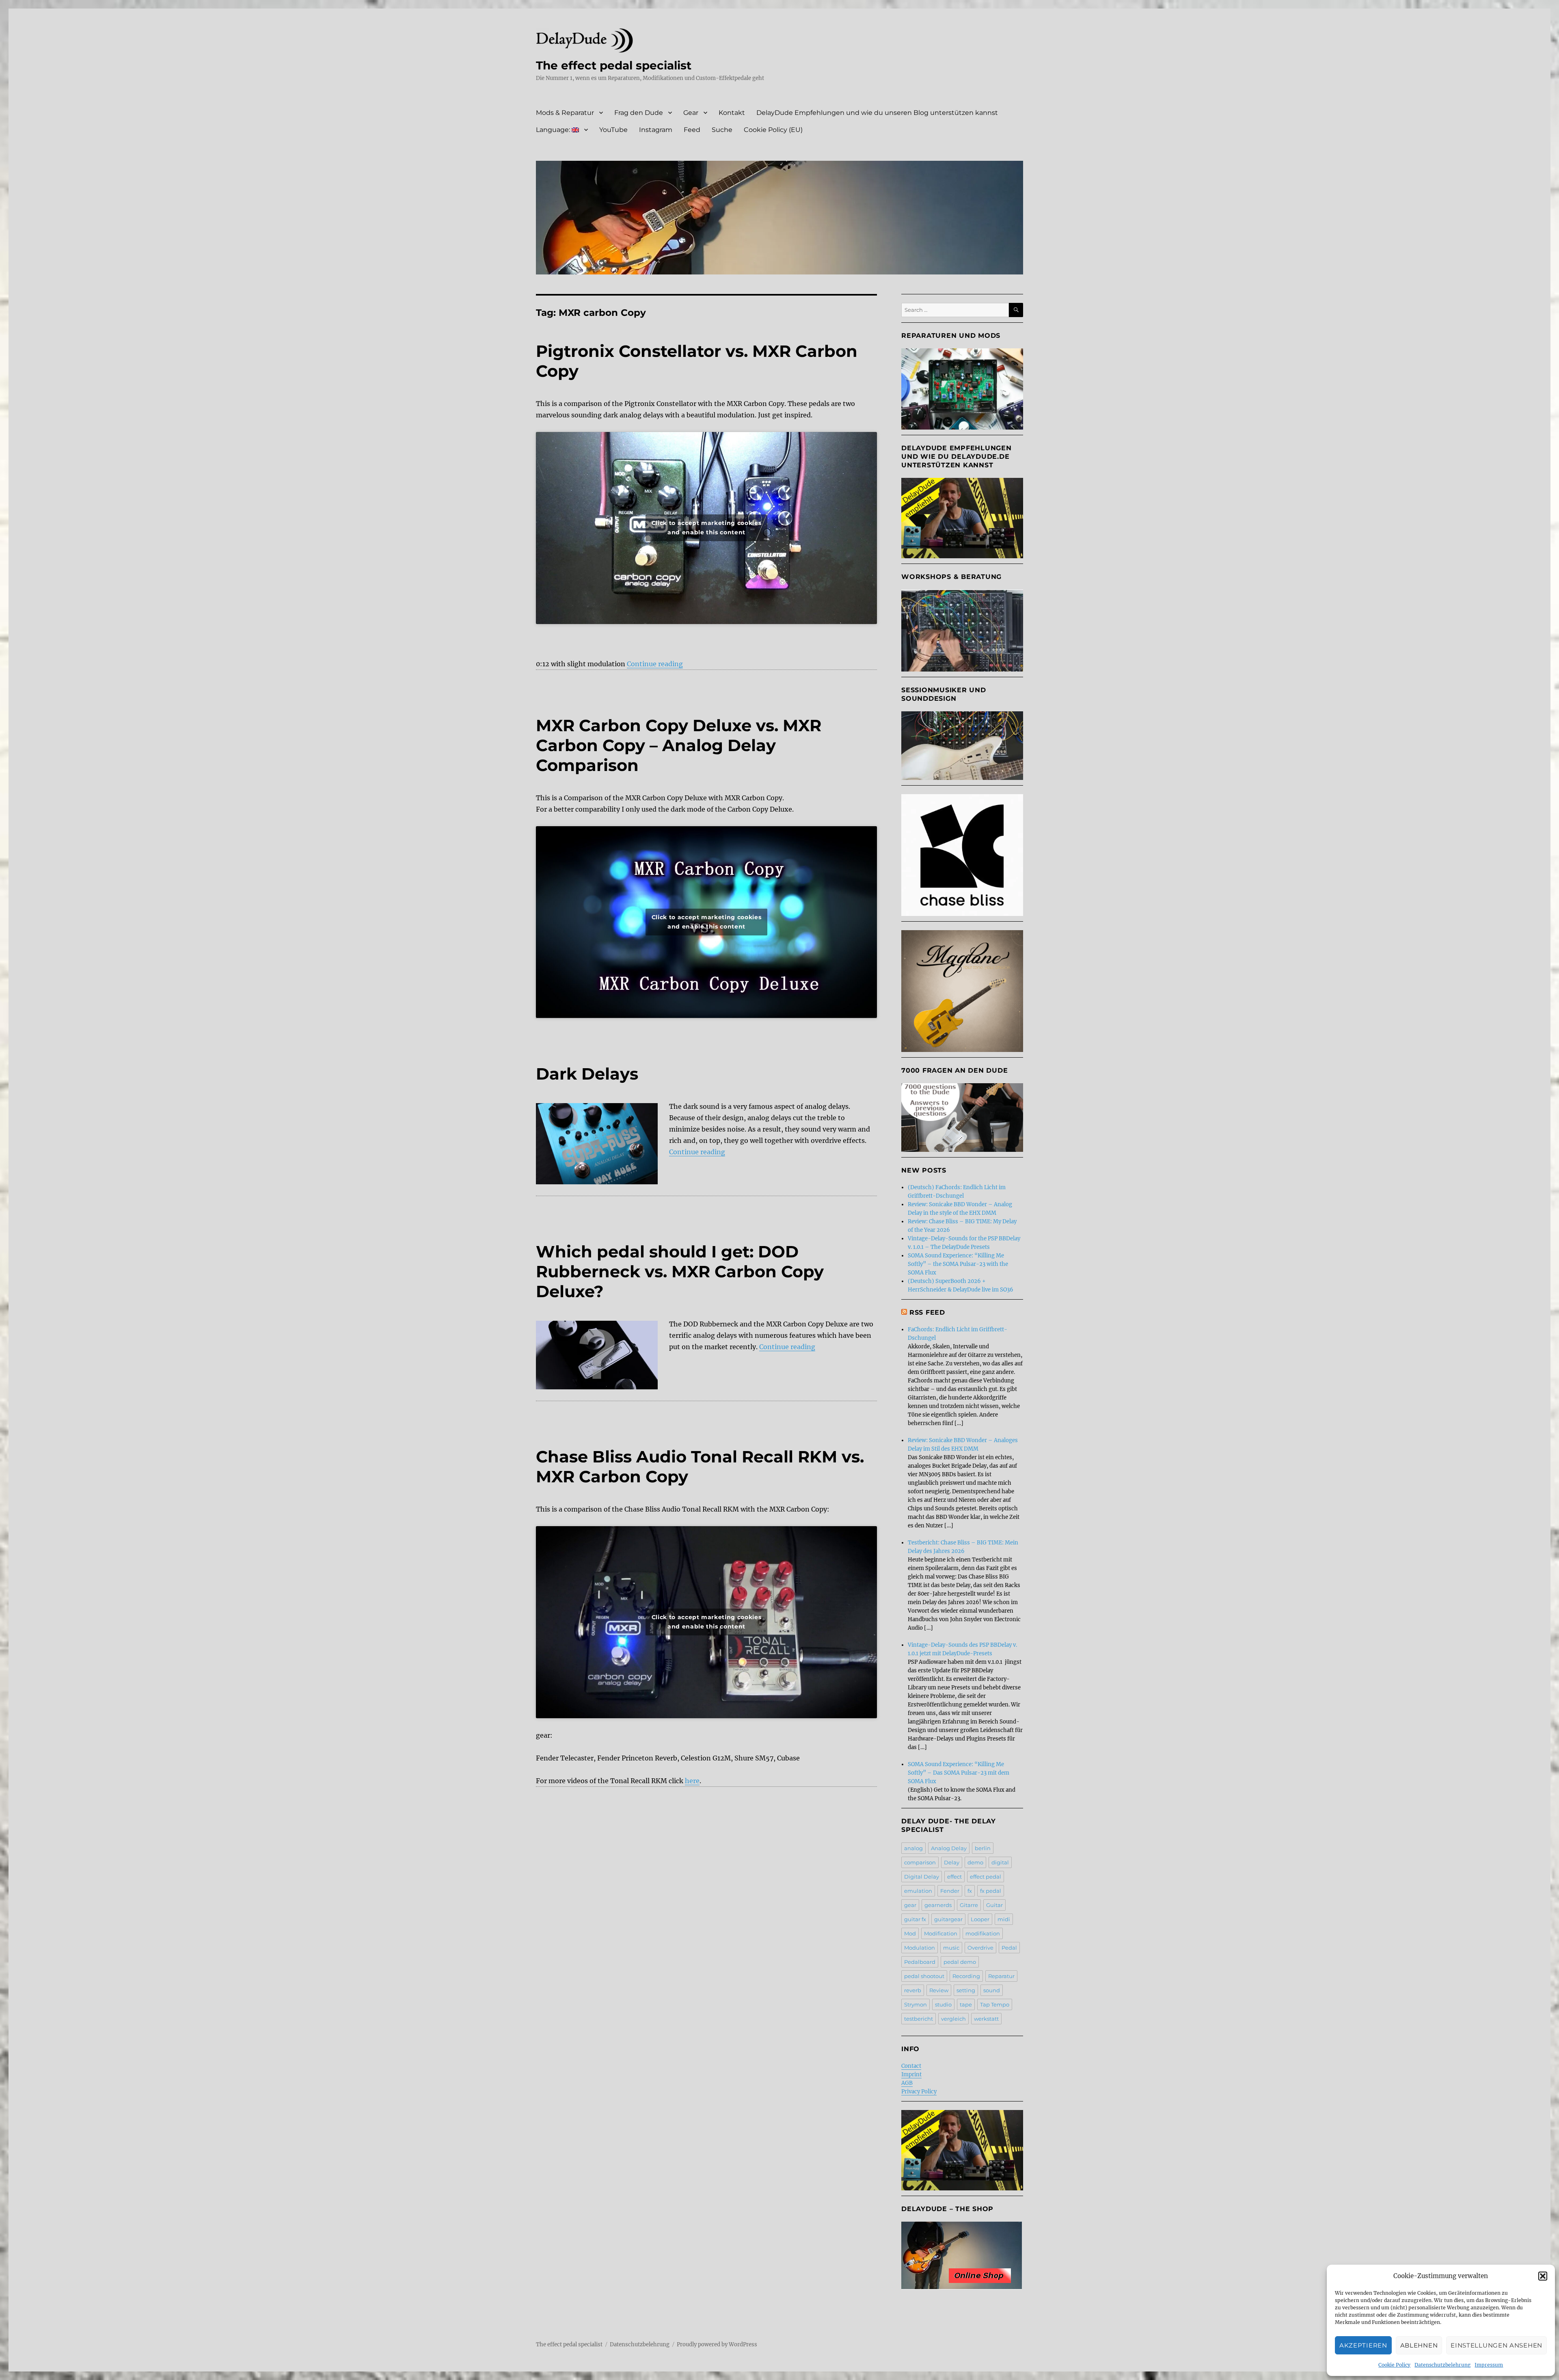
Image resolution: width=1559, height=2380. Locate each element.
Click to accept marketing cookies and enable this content (707, 528)
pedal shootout (924, 1976)
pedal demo (960, 1962)
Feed (692, 130)
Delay (952, 1862)
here (692, 1781)
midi (1004, 1919)
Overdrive (980, 1948)
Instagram (656, 130)
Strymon (916, 2004)
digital (1000, 1862)
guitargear (948, 1919)
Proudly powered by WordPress (717, 2344)
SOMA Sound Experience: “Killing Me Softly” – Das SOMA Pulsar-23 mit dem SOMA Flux (959, 1773)
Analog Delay (949, 1848)
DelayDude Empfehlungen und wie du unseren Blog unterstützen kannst (877, 113)
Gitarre (969, 1905)
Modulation (920, 1948)
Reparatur (1001, 1976)
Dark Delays (587, 1074)
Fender (950, 1891)
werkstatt (986, 2019)
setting (966, 1990)
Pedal (1009, 1948)
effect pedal (986, 1877)
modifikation (983, 1933)
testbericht (919, 2019)
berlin (983, 1848)
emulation (918, 1891)
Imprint (911, 2074)
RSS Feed (927, 1312)
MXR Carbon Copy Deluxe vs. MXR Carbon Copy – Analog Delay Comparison (679, 745)
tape (966, 2004)
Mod (910, 1933)
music (951, 1948)
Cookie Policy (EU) (773, 130)
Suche (722, 130)
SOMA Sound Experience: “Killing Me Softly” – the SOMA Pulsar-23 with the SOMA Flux (958, 1264)
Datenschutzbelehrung (1442, 2365)
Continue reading (655, 664)
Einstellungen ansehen (1496, 2345)
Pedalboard (920, 1962)
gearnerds (938, 1905)
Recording (966, 1976)
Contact (911, 2066)
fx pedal (991, 1891)
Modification (941, 1933)
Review (939, 1990)
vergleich (953, 2019)
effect (954, 1877)
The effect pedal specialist (614, 65)
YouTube (613, 130)
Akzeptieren (1363, 2345)
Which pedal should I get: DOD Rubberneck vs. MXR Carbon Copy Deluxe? (680, 1271)
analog (913, 1848)
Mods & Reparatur (565, 113)
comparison (920, 1862)
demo (975, 1862)
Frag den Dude (639, 113)
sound (992, 1990)
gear (910, 1905)
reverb (913, 1990)
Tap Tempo (995, 2004)
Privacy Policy (919, 2092)
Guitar (994, 1905)
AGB (907, 2083)
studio (943, 2004)
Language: (554, 130)
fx (970, 1891)
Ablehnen (1419, 2345)
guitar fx (915, 1919)
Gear (691, 113)
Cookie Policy (1394, 2365)
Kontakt (732, 113)
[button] (1543, 2276)
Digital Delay (922, 1877)
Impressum (1489, 2365)
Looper (980, 1919)
